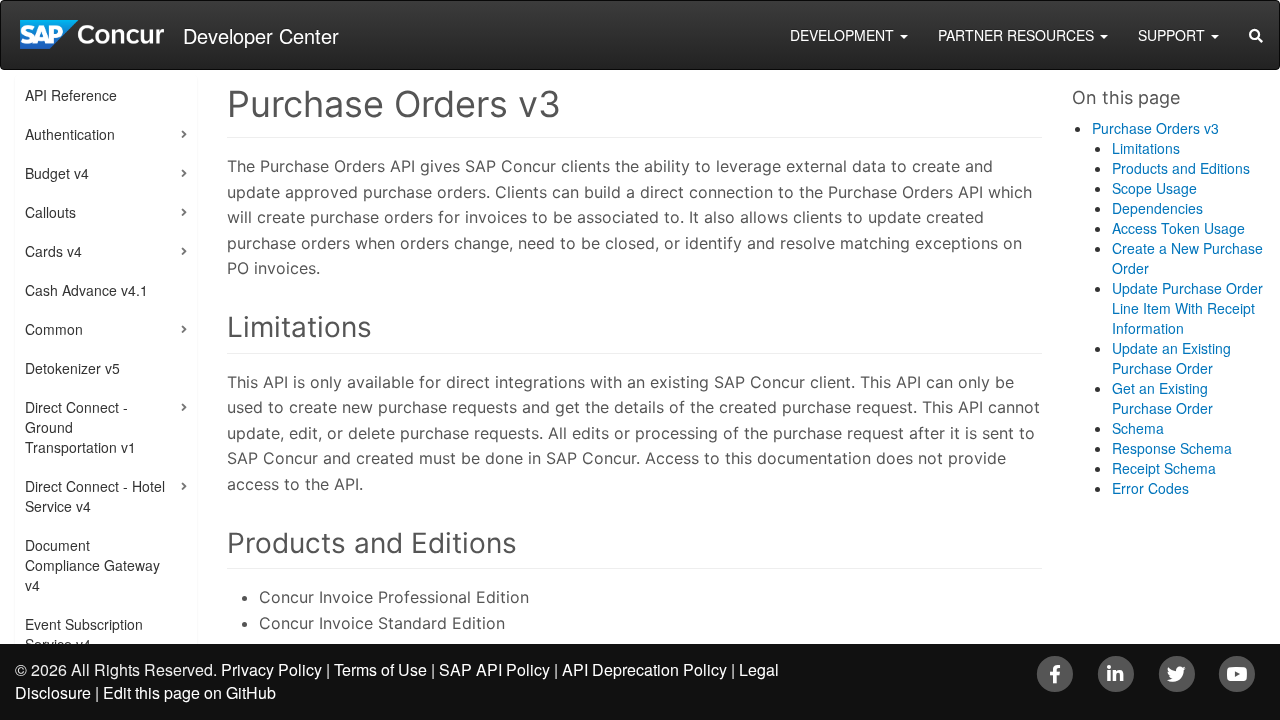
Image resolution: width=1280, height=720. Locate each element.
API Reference (71, 95)
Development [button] (844, 35)
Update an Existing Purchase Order (1171, 358)
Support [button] (1173, 35)
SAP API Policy (494, 669)
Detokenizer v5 (72, 368)
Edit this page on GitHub (189, 692)
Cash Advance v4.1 (86, 290)
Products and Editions (1181, 168)
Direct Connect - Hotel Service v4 (95, 496)
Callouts (50, 212)
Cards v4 (53, 251)
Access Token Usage (1178, 228)
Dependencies (1157, 208)
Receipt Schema (1164, 468)
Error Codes (1150, 488)
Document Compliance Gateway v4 (92, 565)
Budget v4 (57, 173)
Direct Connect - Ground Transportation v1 (80, 427)
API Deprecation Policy (644, 669)
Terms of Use (380, 669)
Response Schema (1172, 448)
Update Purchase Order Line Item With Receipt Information (1187, 308)
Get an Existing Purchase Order (1162, 398)
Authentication (70, 134)
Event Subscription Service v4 (84, 634)
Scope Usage (1154, 188)
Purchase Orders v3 (1155, 128)
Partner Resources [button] (1018, 35)
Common (54, 329)
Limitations (1146, 148)
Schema (1138, 428)
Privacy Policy (271, 669)
